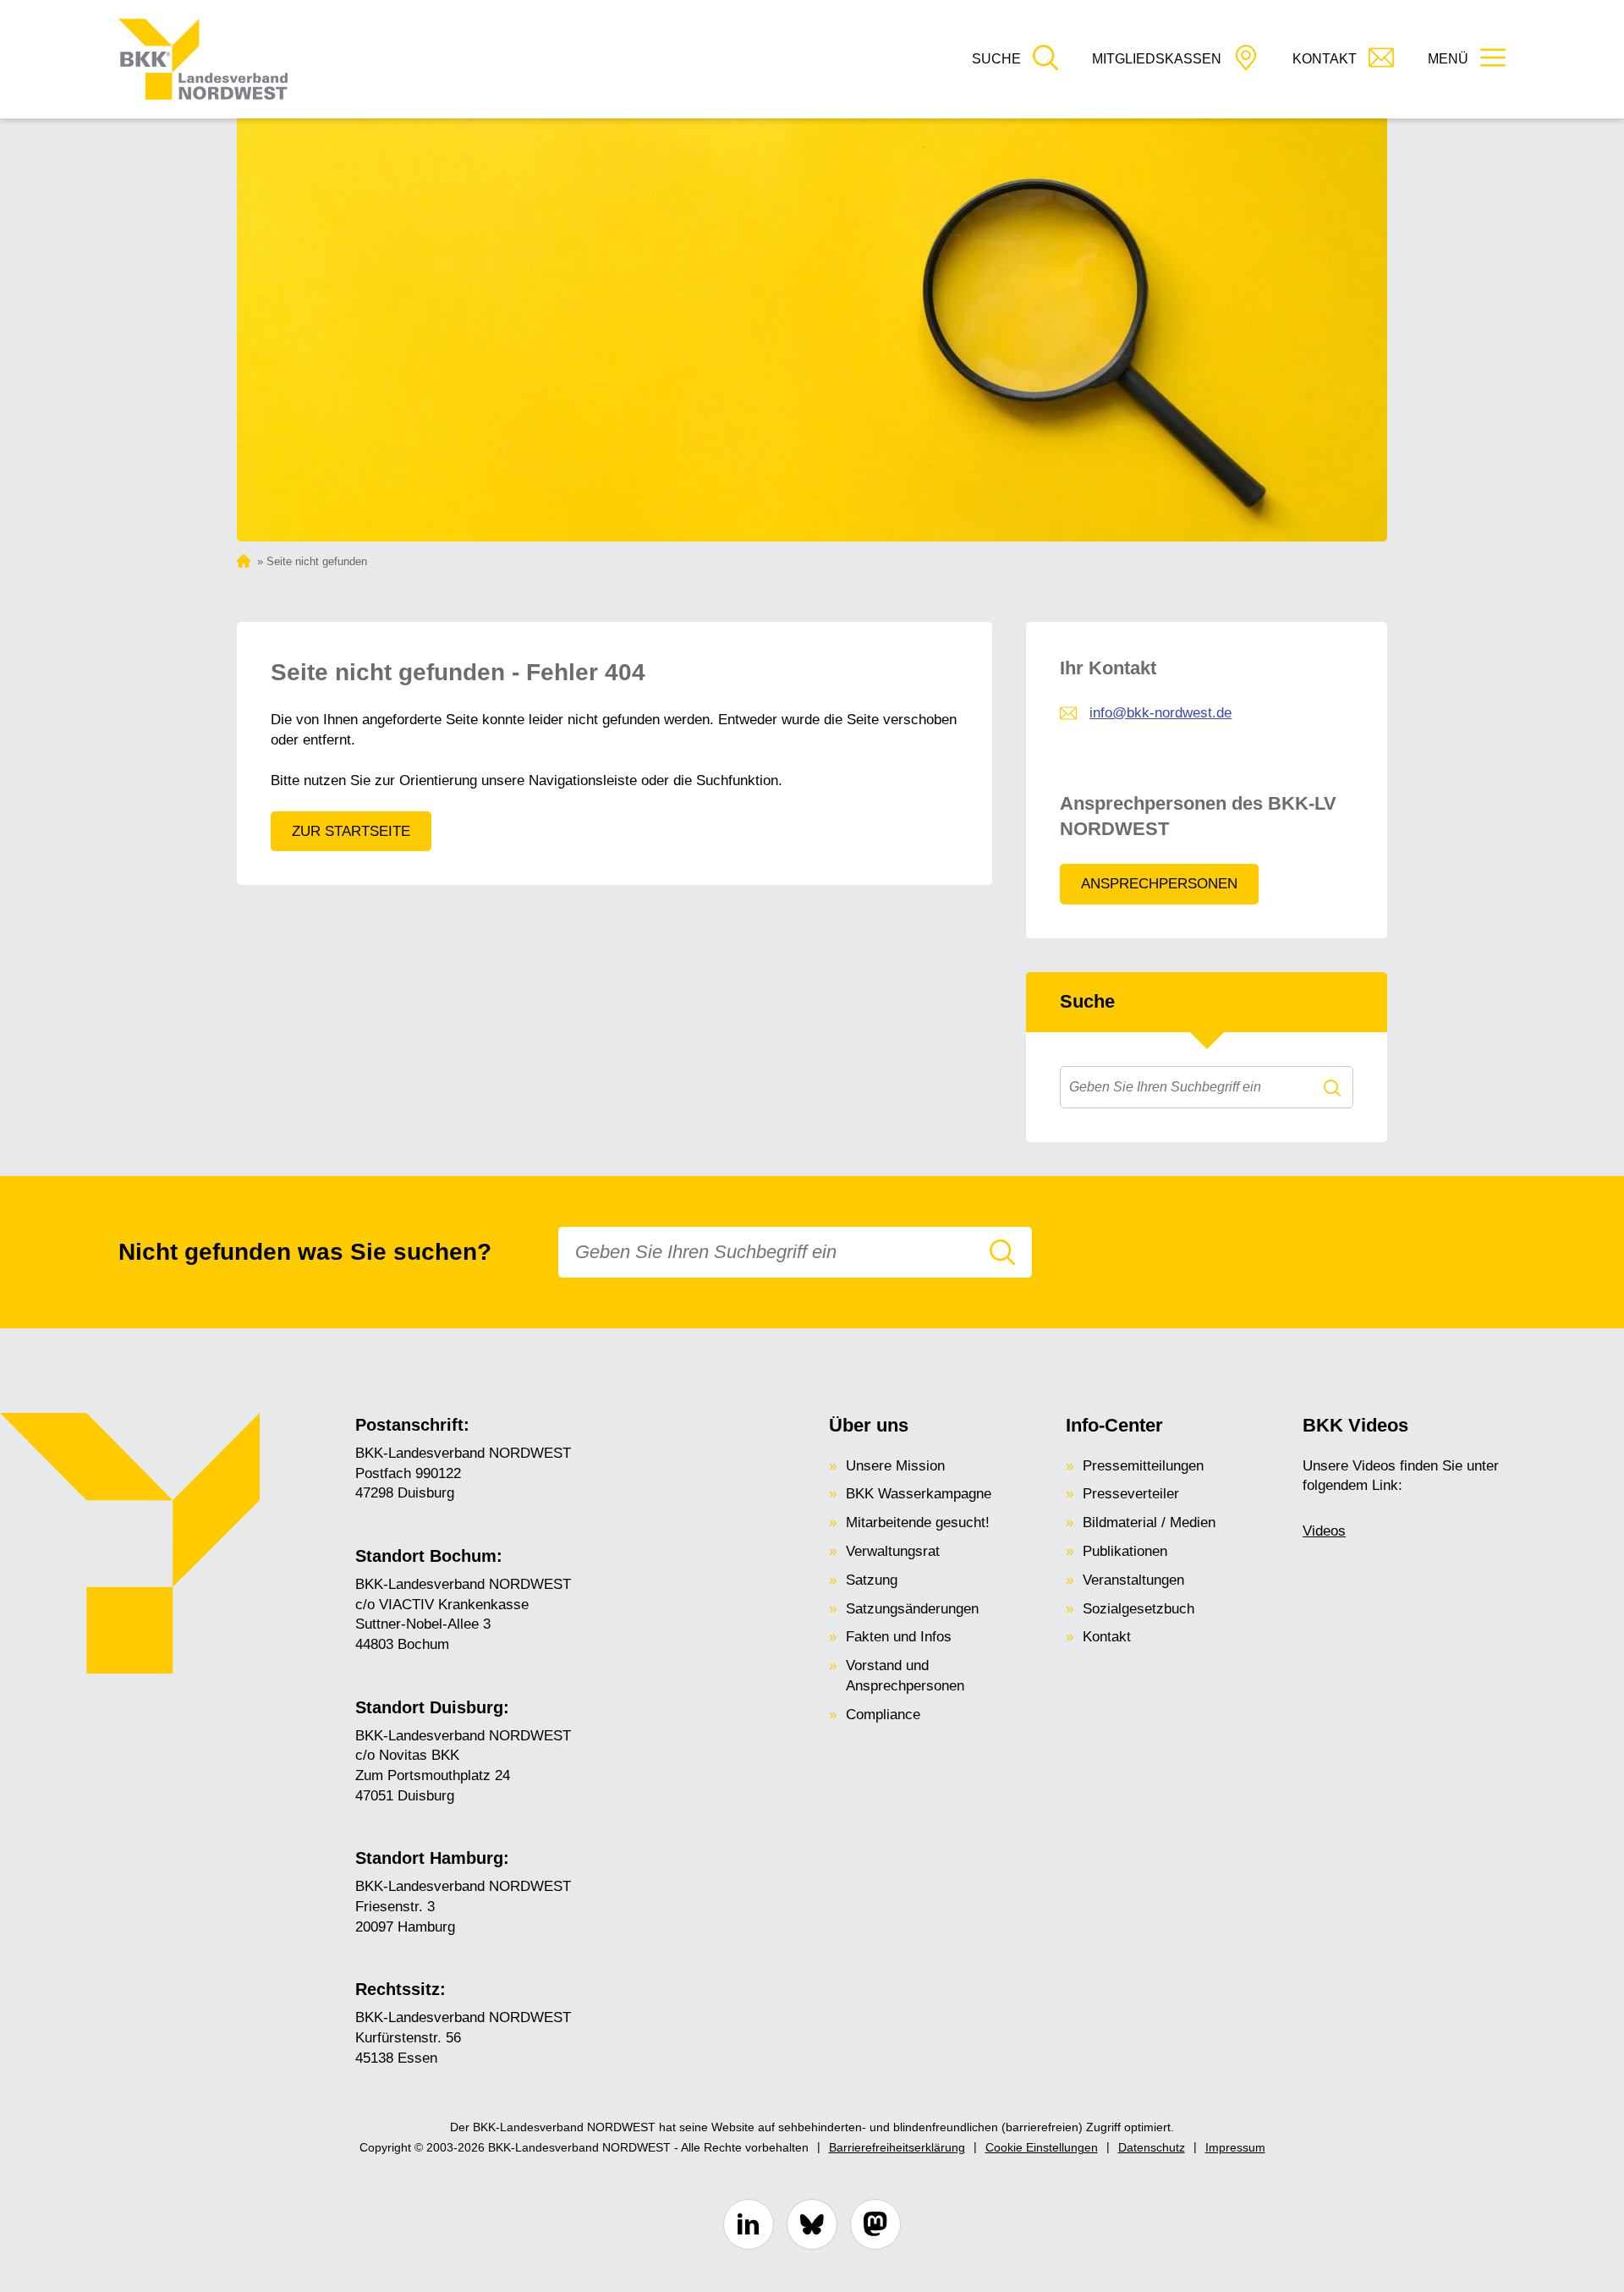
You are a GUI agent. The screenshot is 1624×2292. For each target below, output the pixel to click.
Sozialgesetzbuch (1138, 1609)
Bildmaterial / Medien (1149, 1523)
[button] (1015, 60)
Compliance (883, 1715)
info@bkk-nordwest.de (1160, 713)
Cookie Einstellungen (1042, 2147)
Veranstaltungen (1133, 1580)
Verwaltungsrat (893, 1551)
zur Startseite (351, 831)
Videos (1324, 1531)
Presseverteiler (1131, 1494)
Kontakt (1107, 1637)
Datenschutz (1152, 2147)
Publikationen (1125, 1551)
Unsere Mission (895, 1466)
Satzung (872, 1580)
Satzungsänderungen (912, 1609)
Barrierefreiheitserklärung (897, 2147)
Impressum (1235, 2147)
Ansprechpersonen (1159, 884)
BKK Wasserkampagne (919, 1494)
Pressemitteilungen (1143, 1466)
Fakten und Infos (899, 1637)
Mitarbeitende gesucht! (918, 1523)
